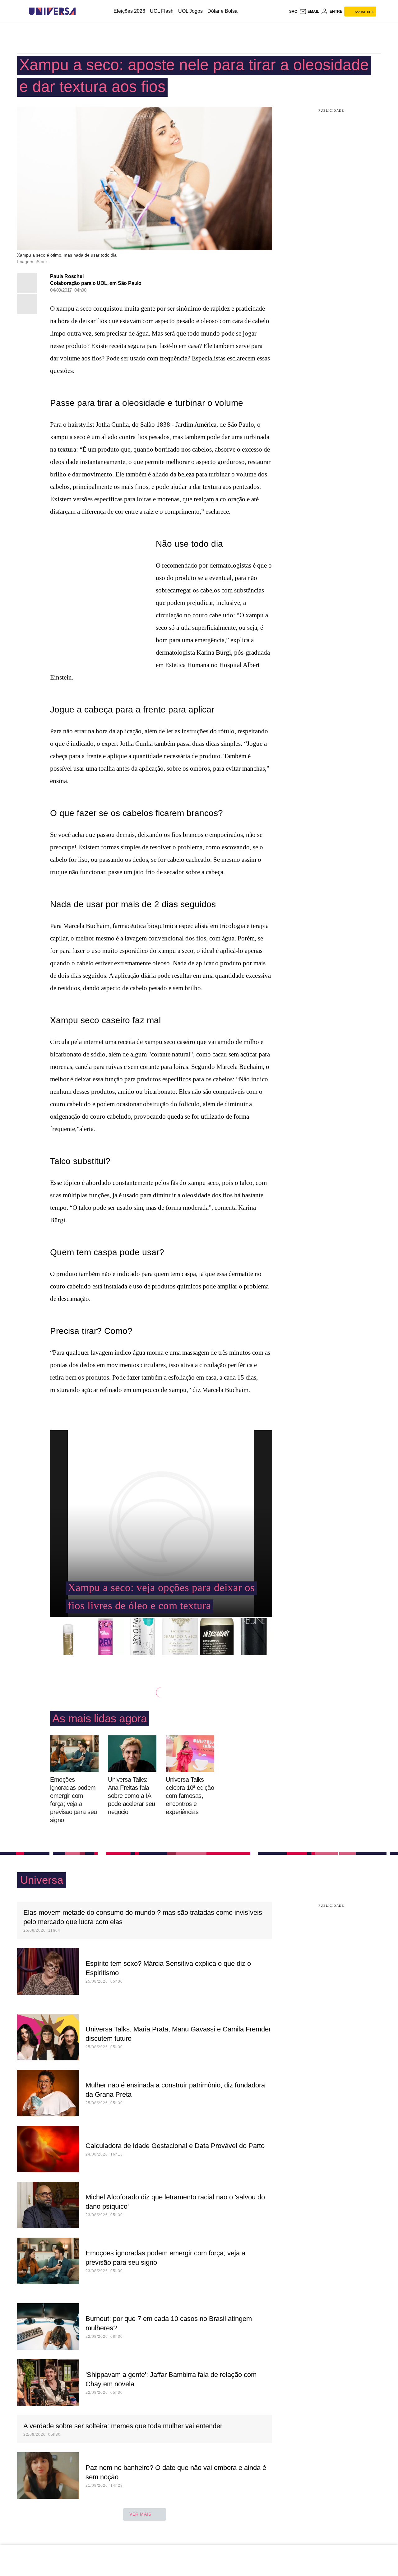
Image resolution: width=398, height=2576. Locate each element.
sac (293, 12)
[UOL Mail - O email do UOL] (309, 12)
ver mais (140, 2514)
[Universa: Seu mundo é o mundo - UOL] (52, 11)
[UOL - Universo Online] (81, 11)
